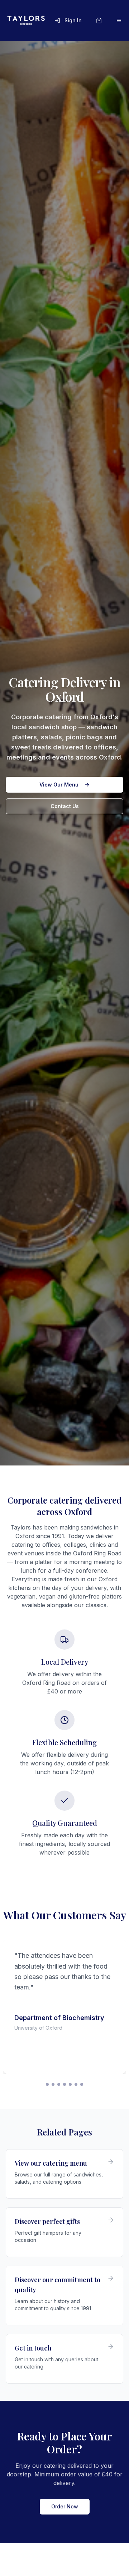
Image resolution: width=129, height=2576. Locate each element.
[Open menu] (119, 20)
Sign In (73, 20)
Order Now (65, 2506)
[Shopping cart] (99, 20)
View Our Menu (59, 785)
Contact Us (65, 806)
